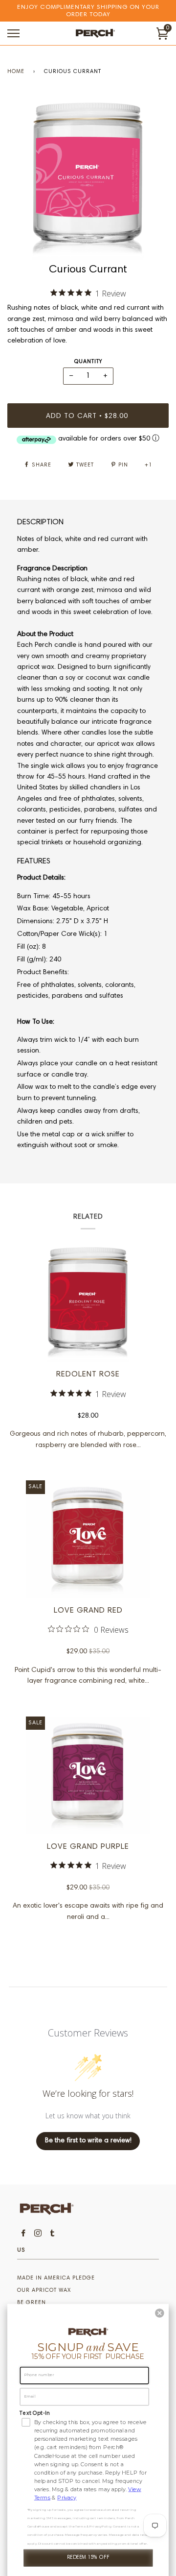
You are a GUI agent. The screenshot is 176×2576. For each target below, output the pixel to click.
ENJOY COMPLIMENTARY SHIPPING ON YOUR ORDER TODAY (88, 11)
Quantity (88, 362)
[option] (88, 179)
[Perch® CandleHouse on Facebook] (23, 2235)
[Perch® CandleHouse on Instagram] (38, 2235)
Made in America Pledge (56, 2278)
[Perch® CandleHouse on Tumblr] (53, 2235)
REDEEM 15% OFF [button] (88, 2558)
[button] (160, 2313)
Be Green (32, 2303)
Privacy (67, 2498)
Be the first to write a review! (88, 2141)
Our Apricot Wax (44, 2291)
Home (16, 72)
